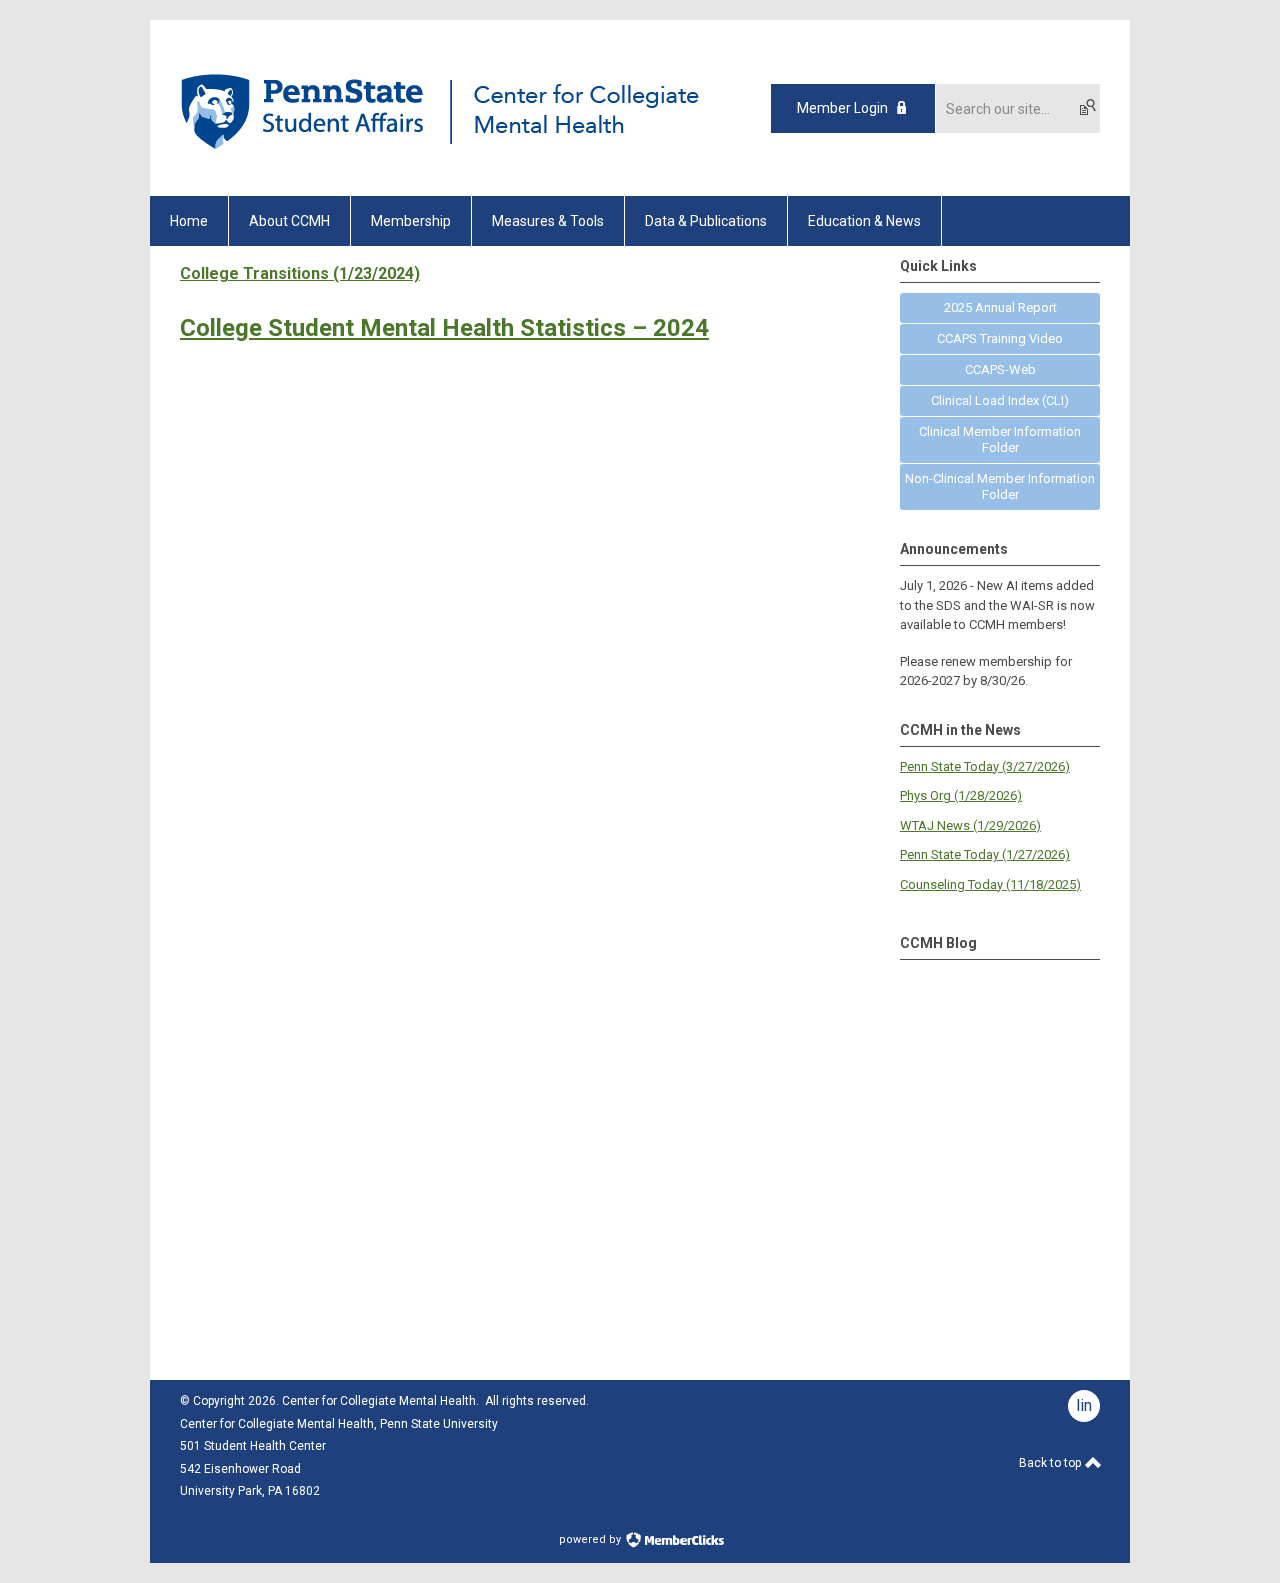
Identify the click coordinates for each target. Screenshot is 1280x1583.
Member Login (842, 108)
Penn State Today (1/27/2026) (985, 854)
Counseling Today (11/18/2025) (990, 884)
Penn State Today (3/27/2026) (985, 766)
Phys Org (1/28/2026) (961, 795)
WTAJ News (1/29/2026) (970, 825)
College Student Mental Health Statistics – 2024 (444, 328)
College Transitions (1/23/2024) (300, 273)
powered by (591, 1539)
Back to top (1051, 1463)
